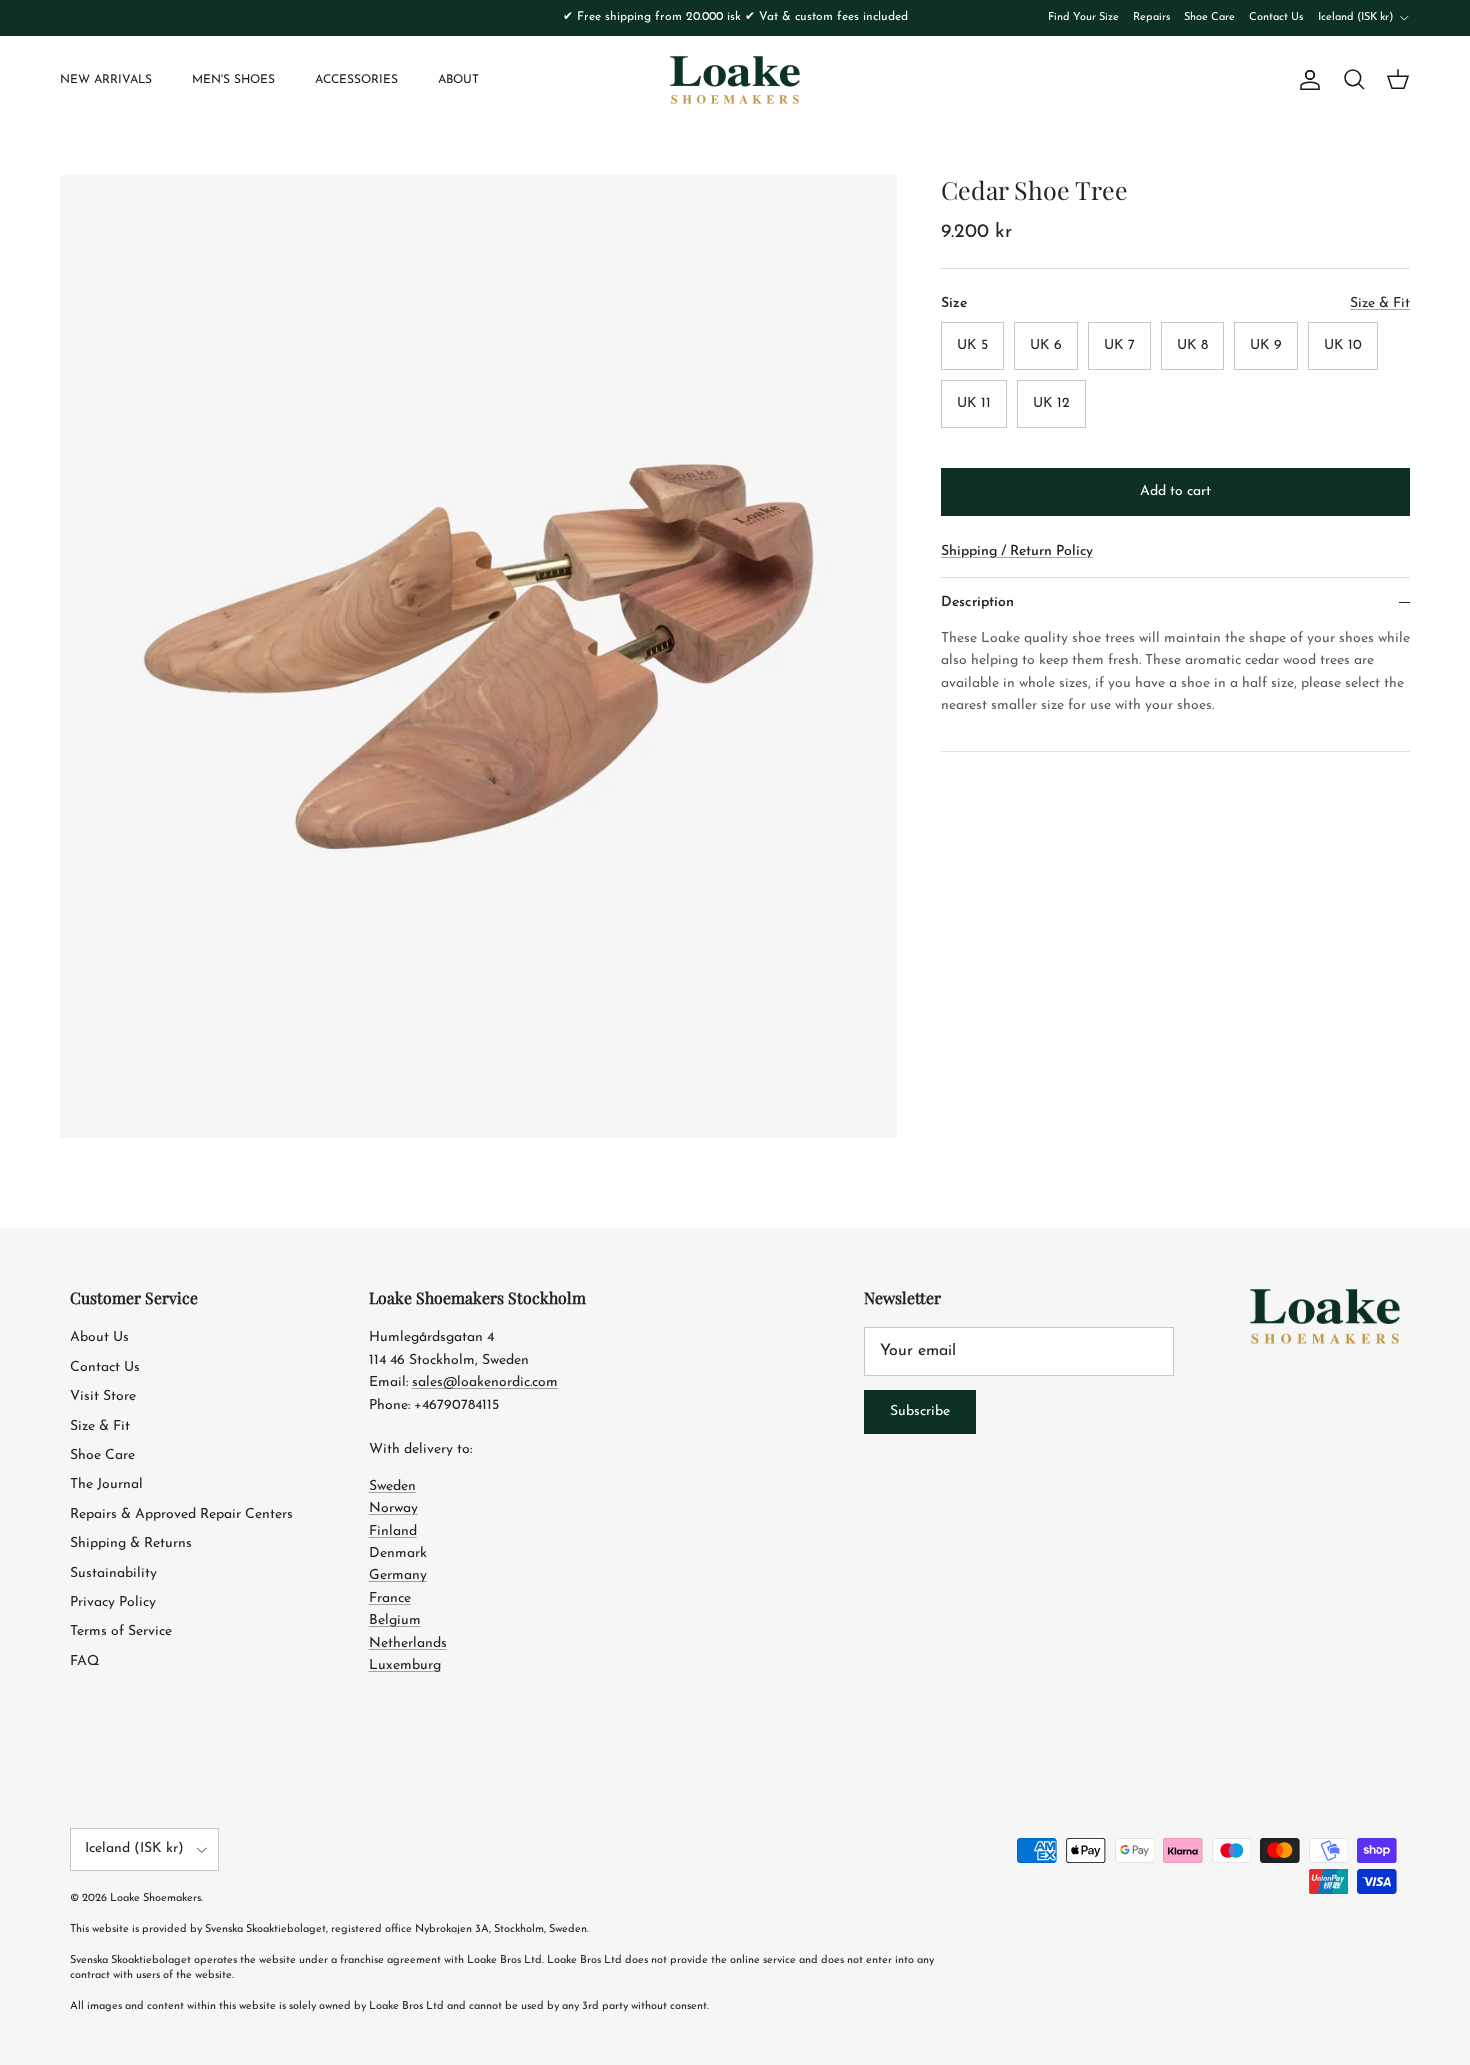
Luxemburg (405, 1665)
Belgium (395, 1620)
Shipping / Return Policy (1017, 551)
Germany (398, 1575)
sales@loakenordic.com (485, 1382)
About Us (99, 1337)
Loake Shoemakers (155, 1898)
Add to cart (1175, 491)
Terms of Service (121, 1631)
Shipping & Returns (131, 1543)
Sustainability (113, 1573)
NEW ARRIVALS (106, 80)
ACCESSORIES (356, 80)
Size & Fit (100, 1426)
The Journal (106, 1484)
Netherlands (408, 1643)
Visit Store (103, 1396)
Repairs (1151, 17)
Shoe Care (1209, 17)
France (390, 1598)
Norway (393, 1508)
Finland (393, 1531)
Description (977, 602)
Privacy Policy (113, 1602)
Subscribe (920, 1411)
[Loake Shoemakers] (735, 80)
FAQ (84, 1661)
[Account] (1306, 80)
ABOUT (458, 80)
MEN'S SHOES (233, 80)
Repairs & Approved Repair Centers (181, 1514)
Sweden (392, 1486)
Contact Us (1276, 17)
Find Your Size (1083, 17)
